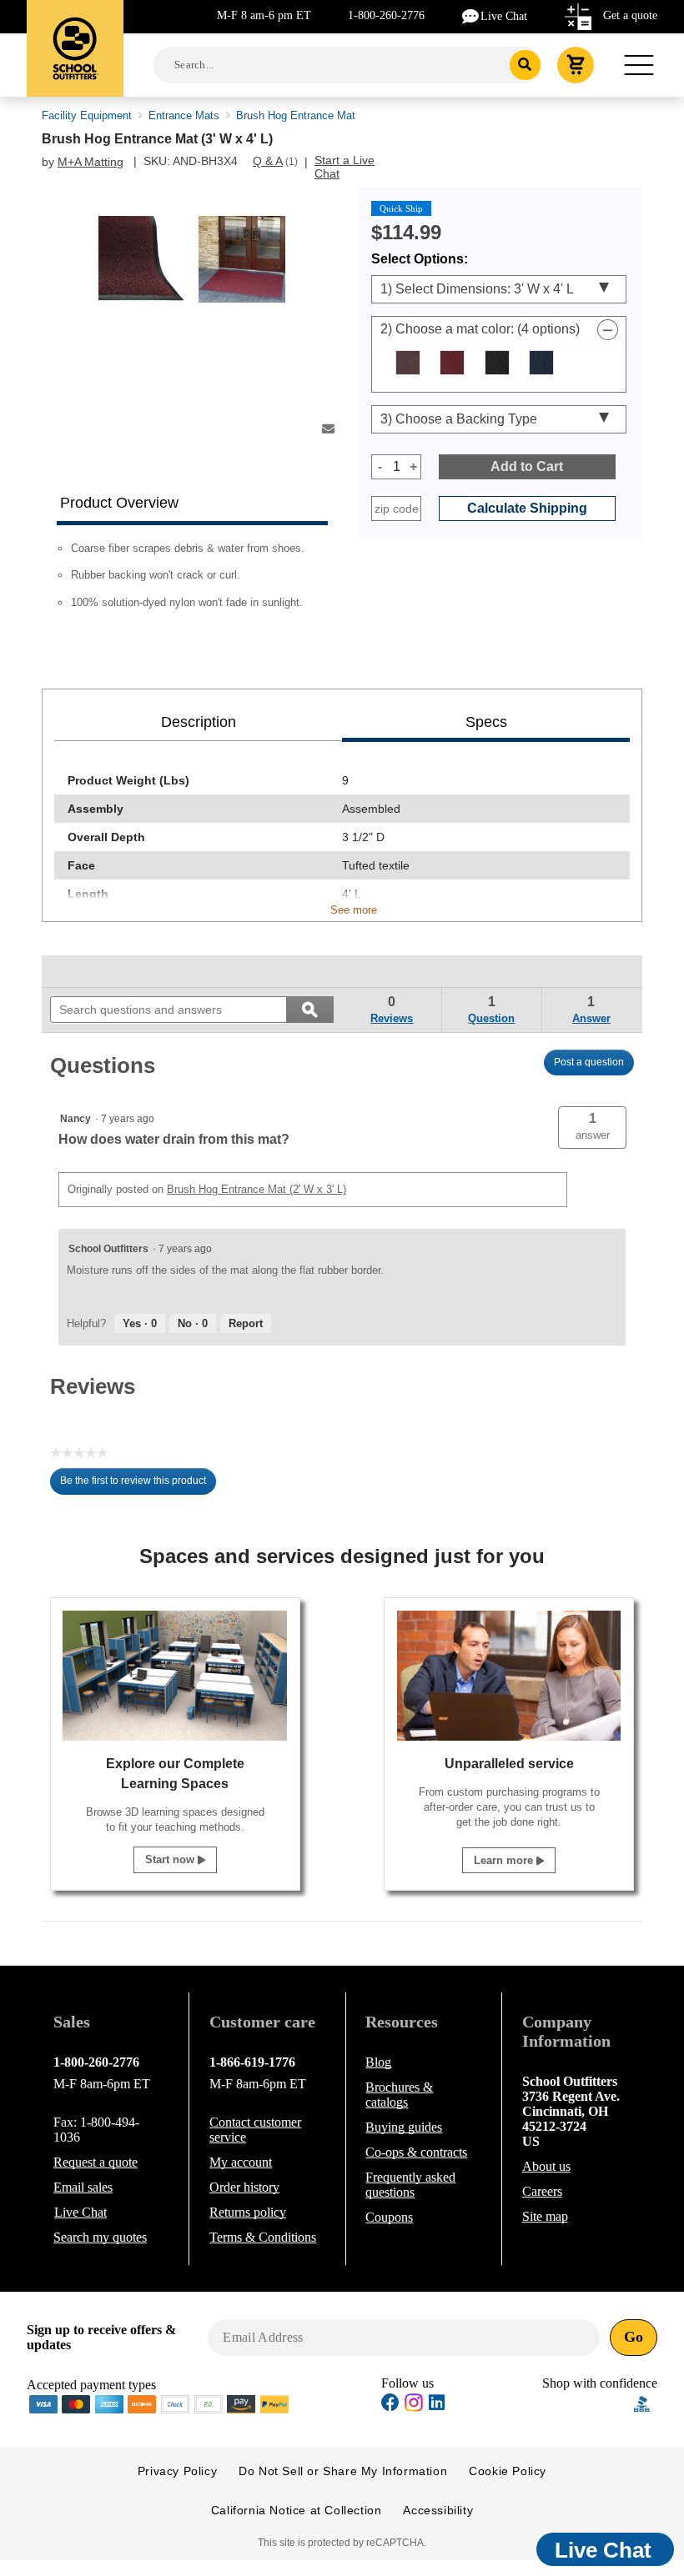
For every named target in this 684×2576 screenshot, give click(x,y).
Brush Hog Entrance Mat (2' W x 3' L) (256, 1189)
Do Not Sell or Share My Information (343, 2471)
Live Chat (504, 16)
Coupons (389, 2217)
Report (246, 1323)
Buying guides (404, 2127)
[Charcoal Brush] (497, 363)
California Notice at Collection (297, 2510)
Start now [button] (171, 1859)
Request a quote (96, 2162)
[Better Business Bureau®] (642, 2402)
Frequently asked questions (410, 2185)
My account (241, 2162)
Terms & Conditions (263, 2237)
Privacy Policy (177, 2471)
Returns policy (248, 2212)
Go (634, 2337)
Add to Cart (527, 466)
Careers (542, 2191)
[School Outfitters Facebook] (390, 2405)
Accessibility (438, 2510)
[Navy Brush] (541, 363)
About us (546, 2166)
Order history (244, 2187)
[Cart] (576, 65)
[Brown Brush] (408, 363)
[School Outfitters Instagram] (414, 2407)
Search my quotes (100, 2237)
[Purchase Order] (209, 2403)
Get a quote (630, 15)
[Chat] (471, 15)
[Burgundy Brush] (452, 363)
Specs (486, 722)
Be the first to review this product (138, 1485)
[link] (88, 971)
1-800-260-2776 (386, 15)
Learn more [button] (505, 1860)
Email (83, 2187)
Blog (378, 2062)
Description (199, 722)
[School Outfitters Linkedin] (437, 2405)
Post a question (589, 1062)
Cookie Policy (508, 2471)
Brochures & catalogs (399, 2095)
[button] (592, 1128)
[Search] (525, 65)
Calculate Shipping (527, 508)
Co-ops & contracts (416, 2152)
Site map (545, 2216)
